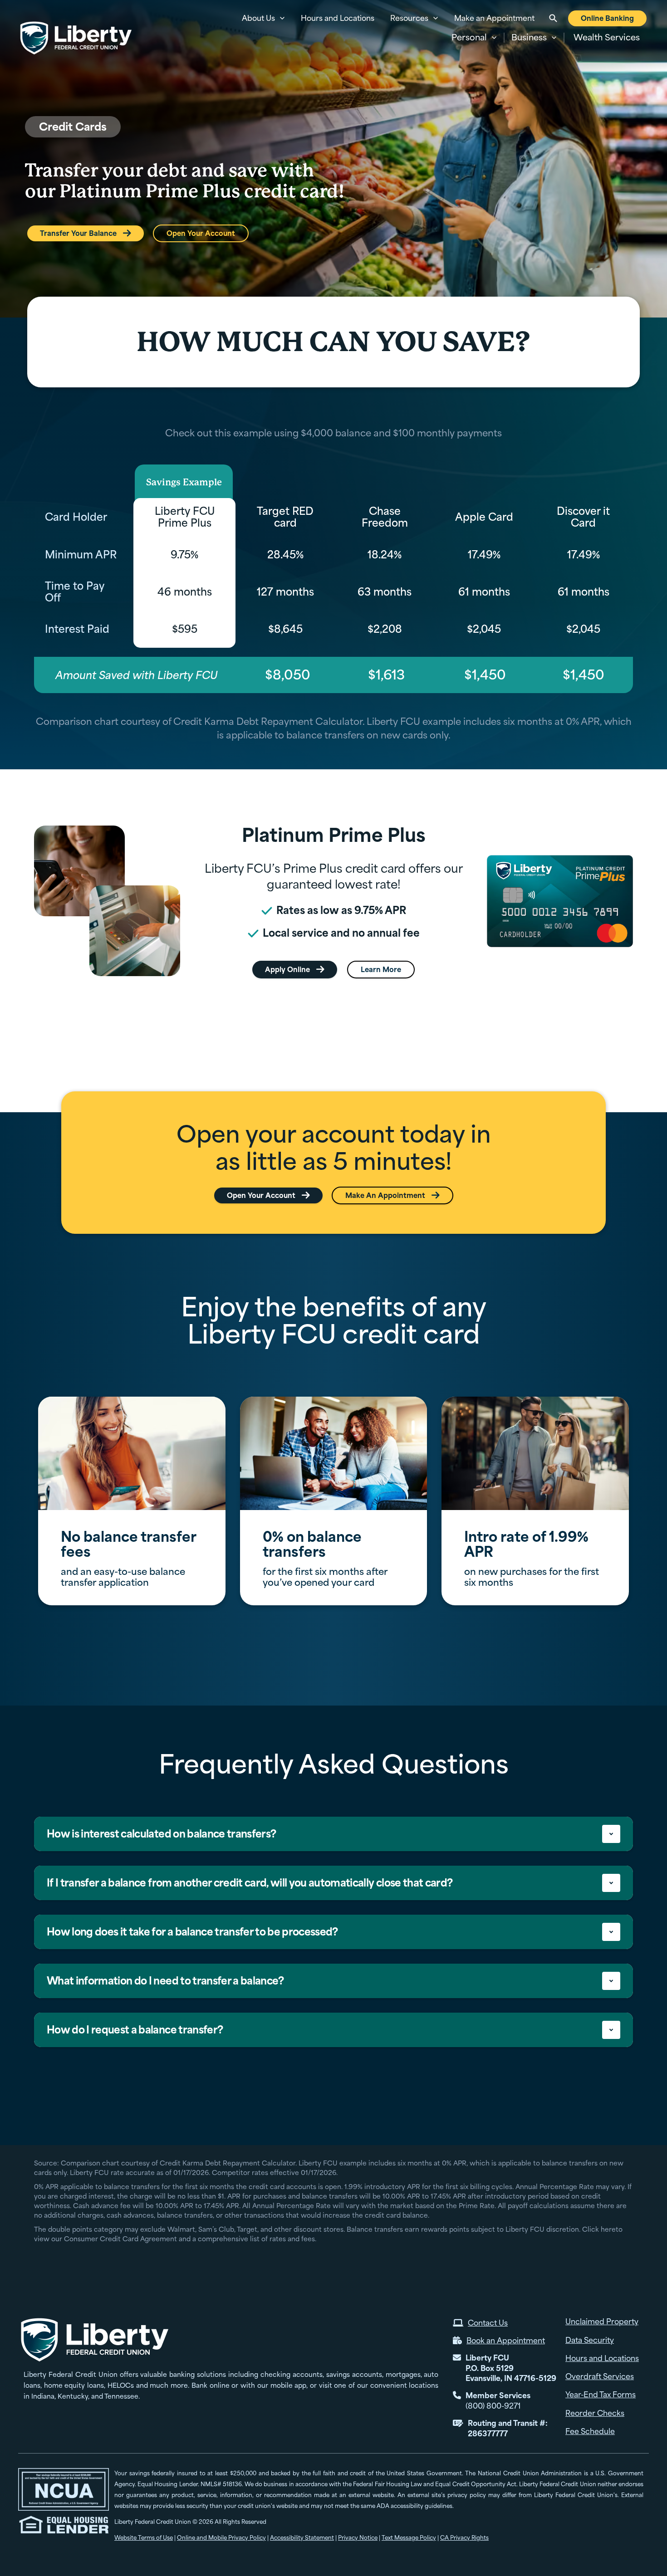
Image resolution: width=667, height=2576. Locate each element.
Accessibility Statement (302, 2538)
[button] (474, 38)
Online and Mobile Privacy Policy (221, 2538)
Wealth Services (607, 37)
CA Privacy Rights (464, 2538)
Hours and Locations (338, 18)
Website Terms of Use (144, 2538)
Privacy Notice (358, 2538)
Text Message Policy (409, 2538)
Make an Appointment (494, 18)
